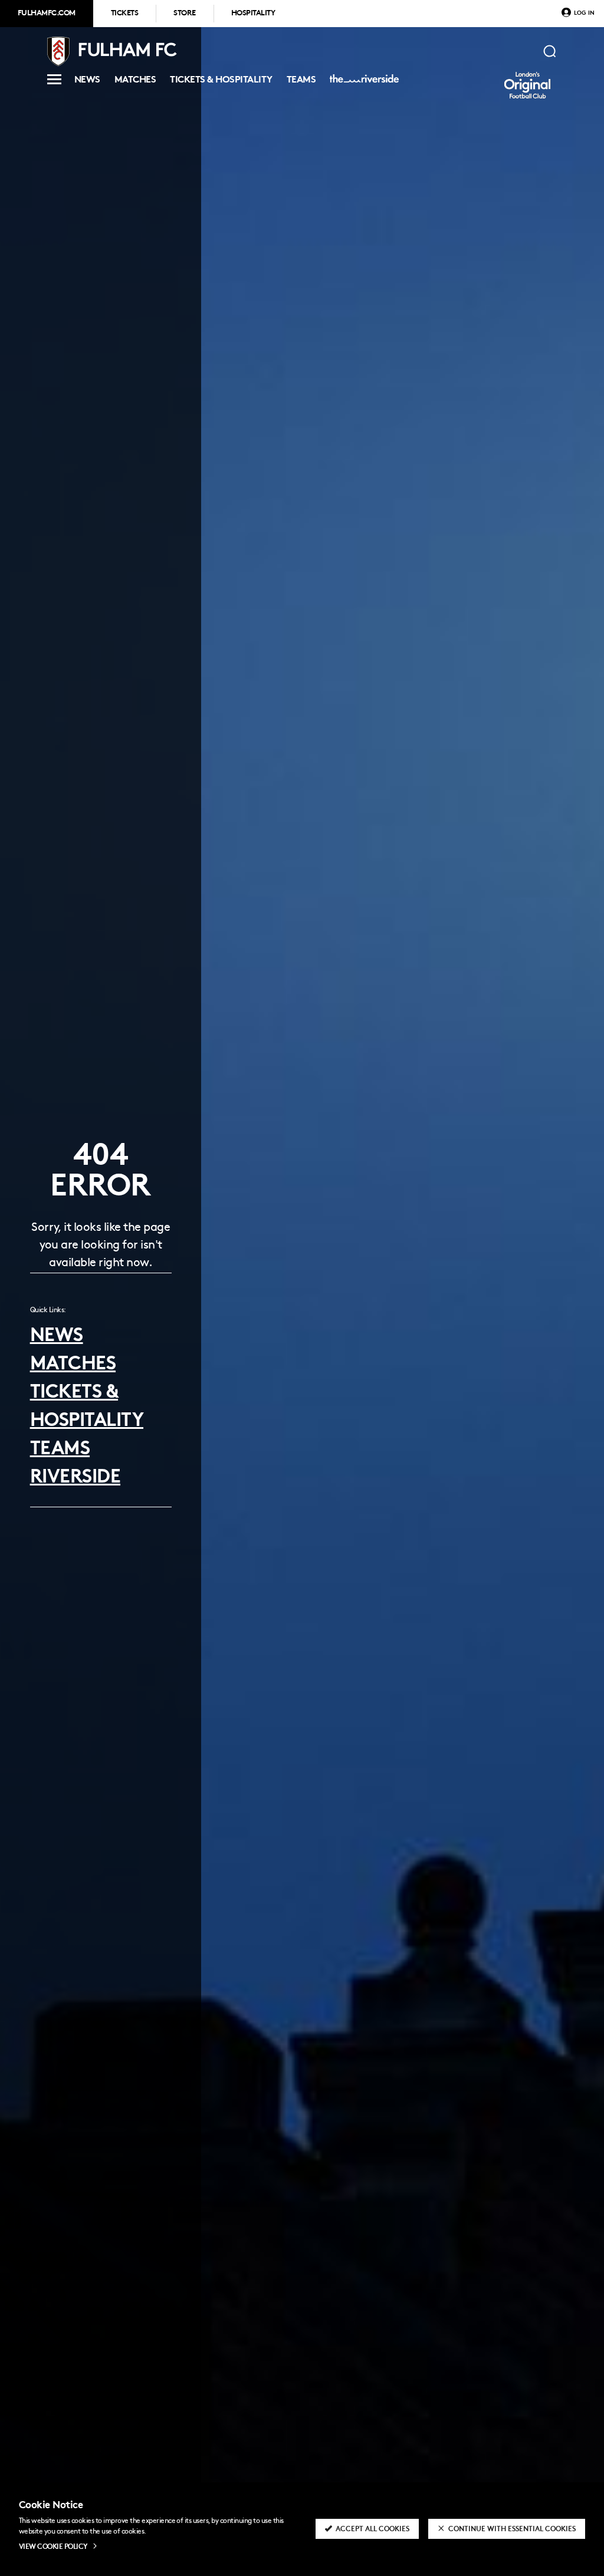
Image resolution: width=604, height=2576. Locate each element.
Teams (301, 82)
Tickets (124, 14)
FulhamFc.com (47, 14)
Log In (584, 13)
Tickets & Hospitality (221, 82)
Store (184, 14)
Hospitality (253, 14)
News (87, 82)
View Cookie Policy (53, 2547)
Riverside (362, 83)
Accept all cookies (372, 2529)
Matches (135, 82)
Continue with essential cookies (512, 2529)
